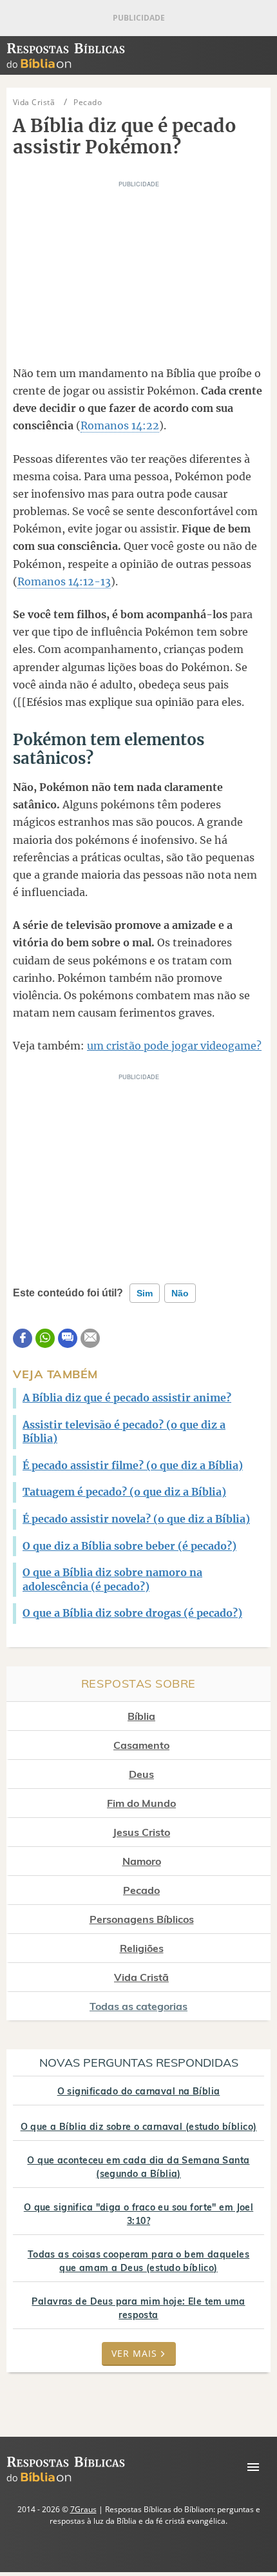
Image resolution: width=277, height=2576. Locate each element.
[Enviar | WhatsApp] (45, 1338)
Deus (141, 1774)
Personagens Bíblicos (142, 1919)
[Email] (90, 1338)
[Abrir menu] (253, 2467)
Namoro (142, 1861)
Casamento (141, 1745)
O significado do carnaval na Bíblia (139, 2091)
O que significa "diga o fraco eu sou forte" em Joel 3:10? (138, 2214)
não (180, 1293)
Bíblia (141, 1716)
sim (145, 1293)
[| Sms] (68, 1338)
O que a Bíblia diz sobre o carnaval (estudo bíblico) (139, 2127)
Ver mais (134, 2353)
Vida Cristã (141, 1977)
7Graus (83, 2509)
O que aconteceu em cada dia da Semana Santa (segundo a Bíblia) (138, 2167)
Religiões (142, 1948)
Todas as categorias (138, 2006)
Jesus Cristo (141, 1832)
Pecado (141, 1890)
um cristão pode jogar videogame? (174, 1046)
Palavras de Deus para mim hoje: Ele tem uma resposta (138, 2308)
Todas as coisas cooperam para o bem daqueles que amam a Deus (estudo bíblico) (138, 2261)
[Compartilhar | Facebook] (23, 1338)
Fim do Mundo (141, 1803)
